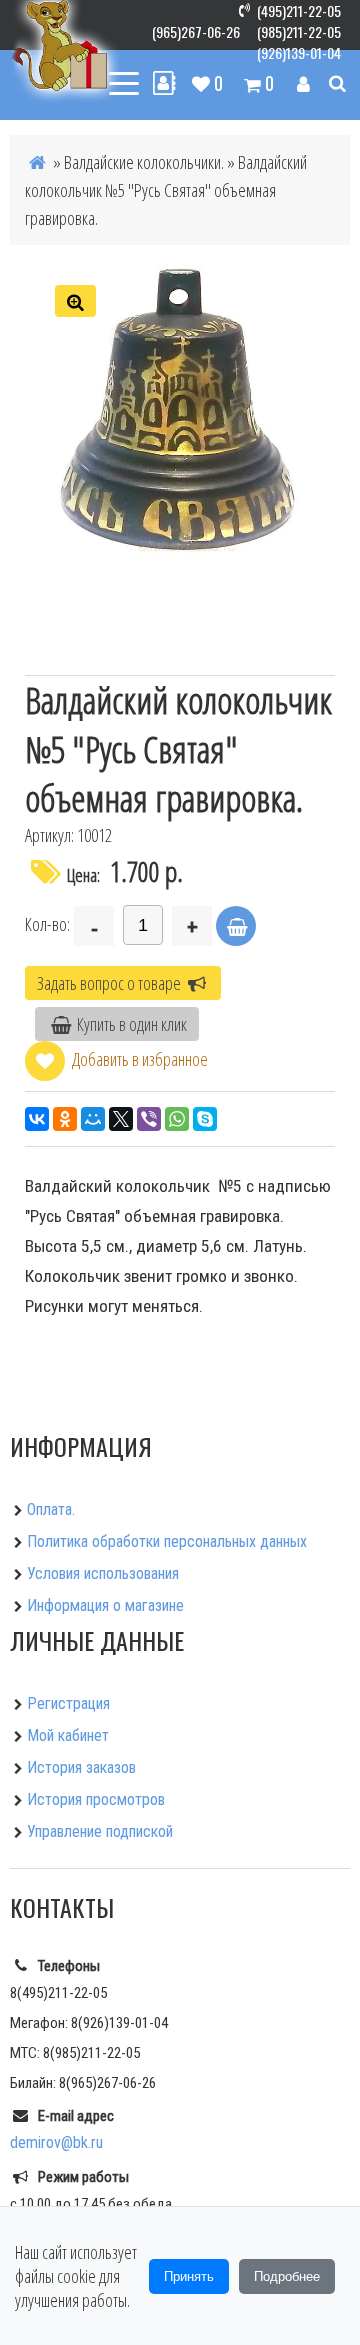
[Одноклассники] (65, 1119)
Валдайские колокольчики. (144, 162)
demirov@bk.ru (56, 2142)
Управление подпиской (100, 1831)
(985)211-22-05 (299, 31)
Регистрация (68, 1703)
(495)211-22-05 (299, 10)
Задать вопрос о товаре (110, 983)
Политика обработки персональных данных (167, 1541)
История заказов (81, 1767)
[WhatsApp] (177, 1119)
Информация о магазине (105, 1605)
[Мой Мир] (93, 1119)
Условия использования (103, 1573)
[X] (121, 1119)
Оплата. (51, 1509)
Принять (189, 2276)
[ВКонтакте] (37, 1119)
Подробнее (287, 2276)
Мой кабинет (68, 1735)
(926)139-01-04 (299, 52)
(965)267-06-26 (196, 31)
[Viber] (149, 1119)
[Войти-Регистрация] (303, 83)
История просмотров (96, 1799)
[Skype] (205, 1119)
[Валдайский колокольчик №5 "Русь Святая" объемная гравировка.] (180, 410)
